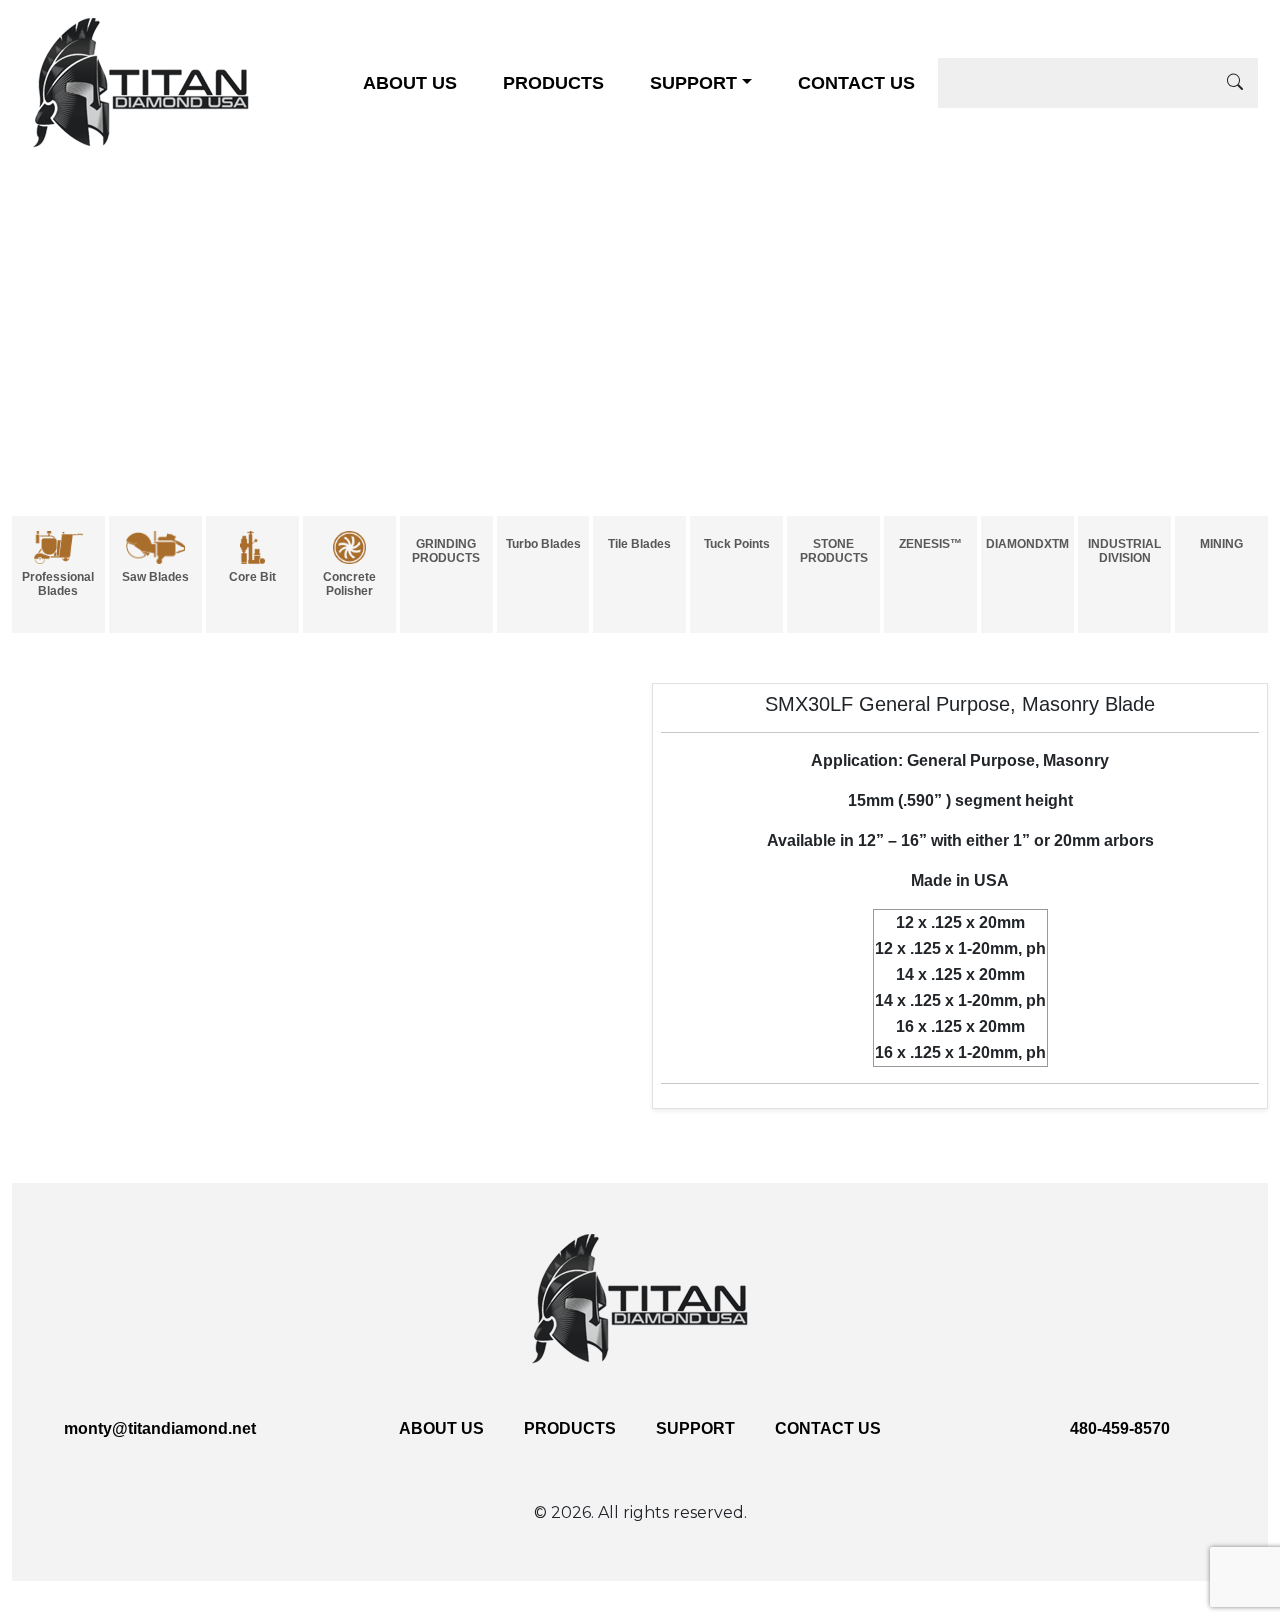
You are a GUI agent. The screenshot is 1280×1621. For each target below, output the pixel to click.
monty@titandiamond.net (160, 1428)
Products (553, 83)
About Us (410, 83)
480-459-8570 (1120, 1428)
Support (693, 83)
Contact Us (856, 83)
